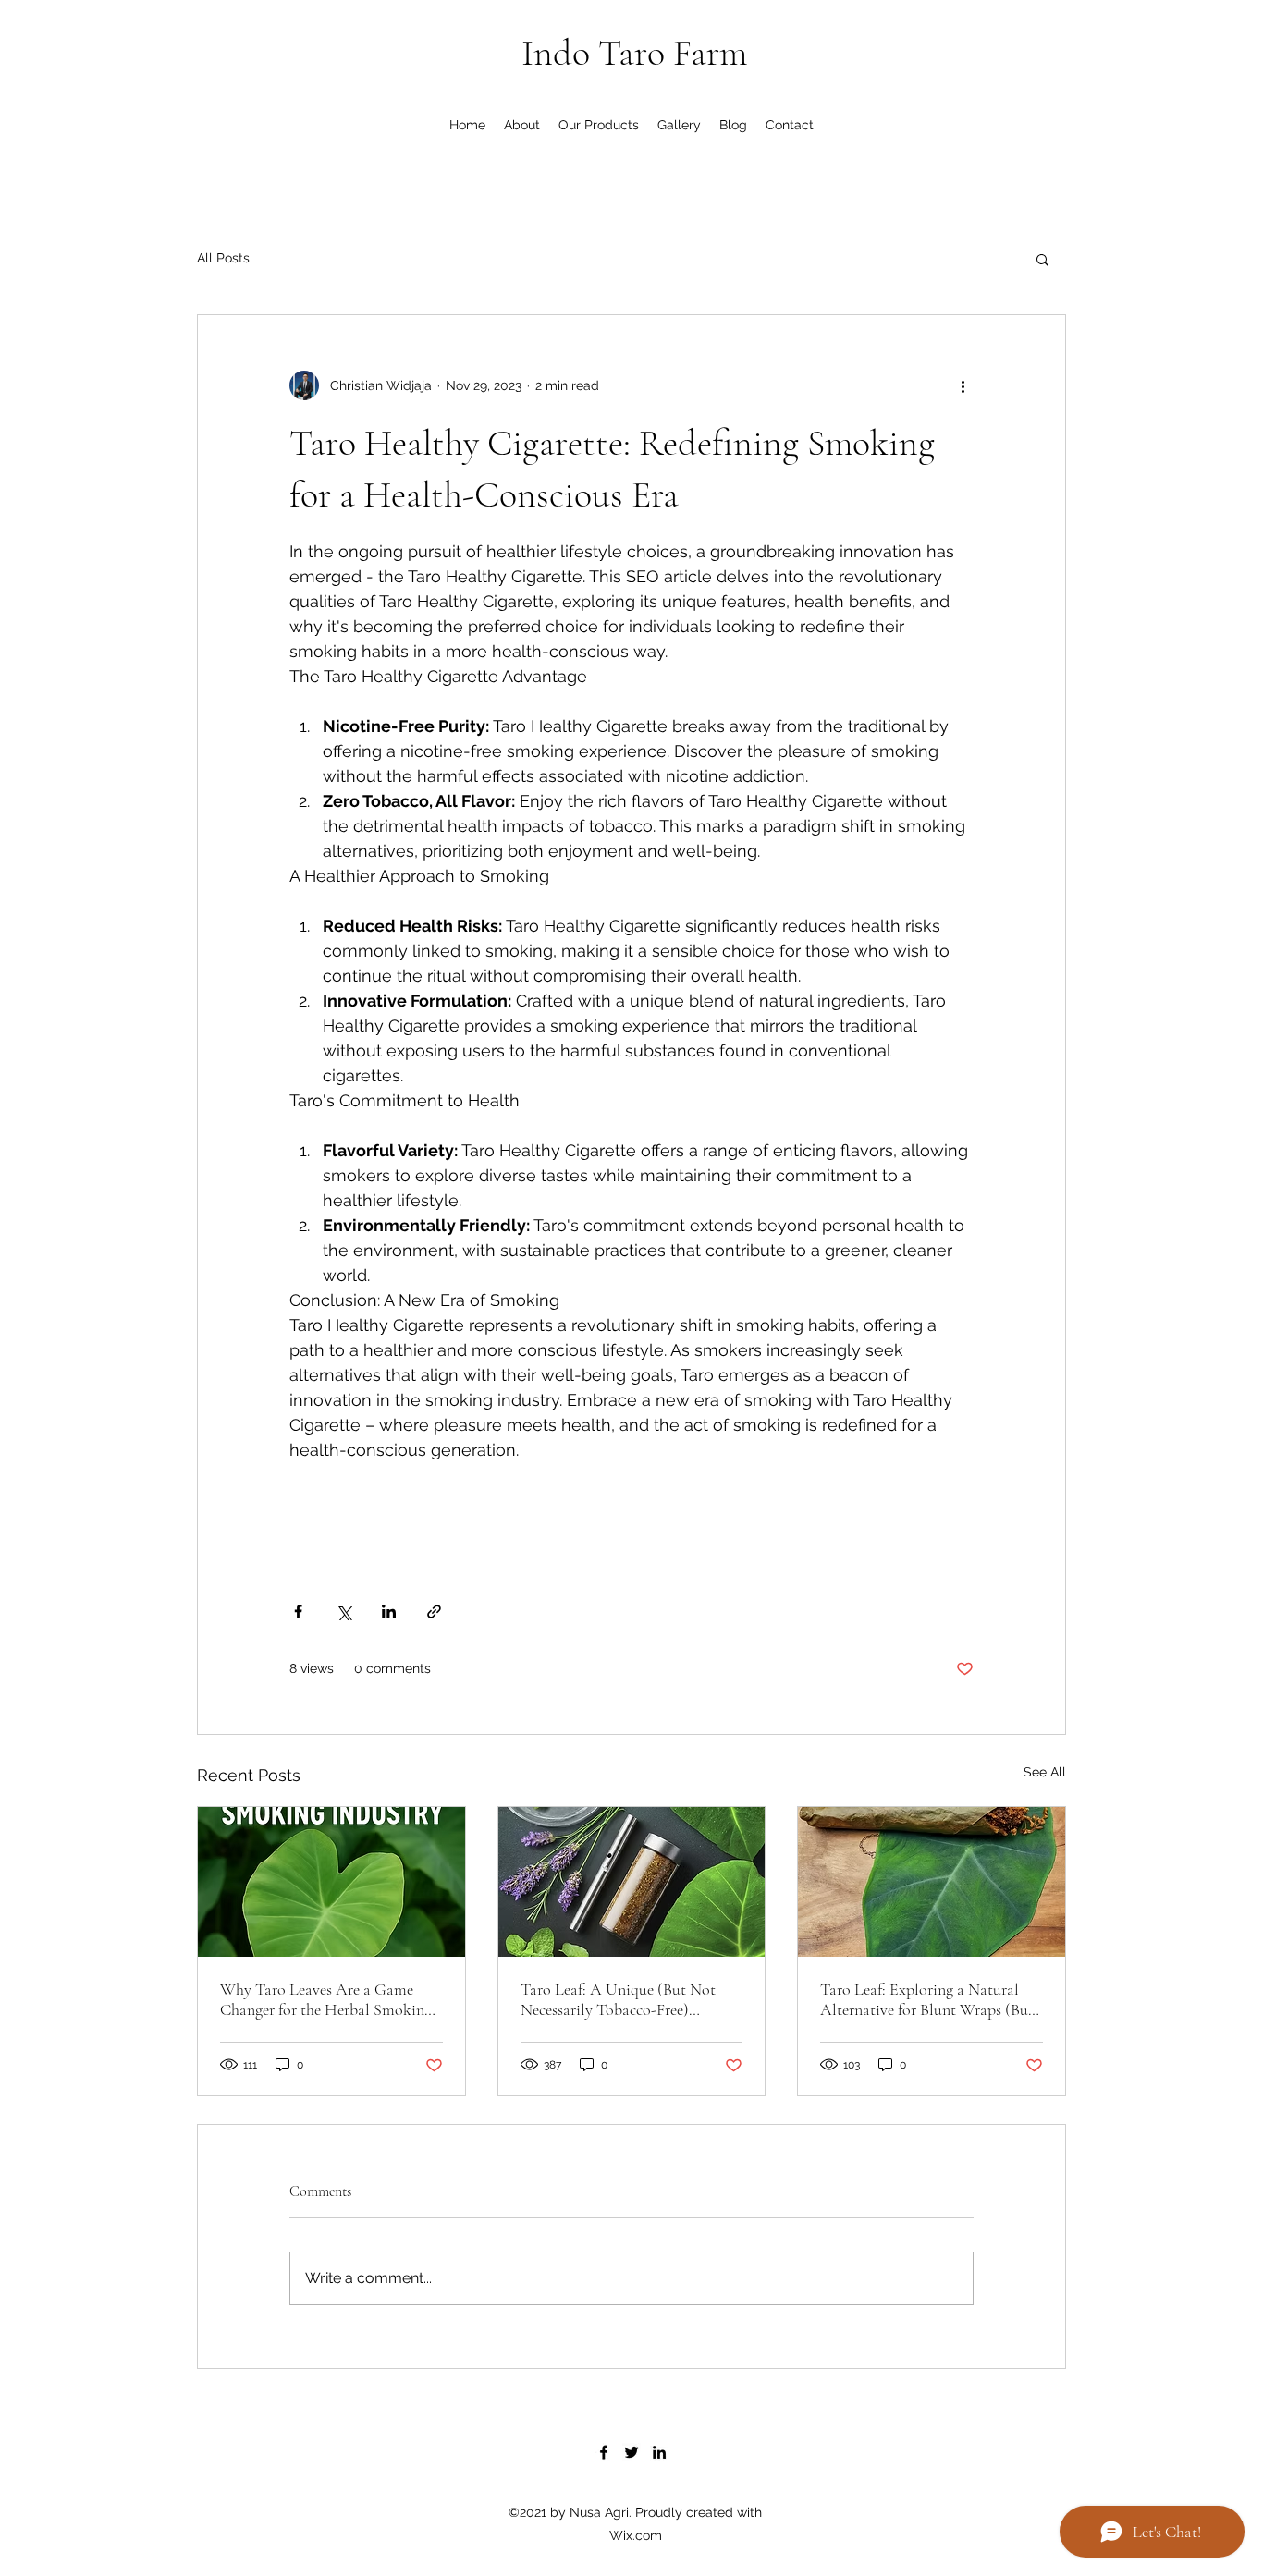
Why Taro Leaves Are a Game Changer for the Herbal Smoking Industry (326, 1999)
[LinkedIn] (659, 2452)
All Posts (223, 258)
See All (1045, 1772)
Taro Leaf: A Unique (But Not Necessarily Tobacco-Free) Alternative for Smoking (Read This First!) (621, 1999)
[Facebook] (604, 2452)
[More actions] (963, 385)
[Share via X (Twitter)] (343, 1612)
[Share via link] (434, 1612)
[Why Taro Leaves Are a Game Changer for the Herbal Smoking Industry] (331, 1882)
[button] (1042, 259)
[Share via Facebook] (298, 1612)
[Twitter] (631, 2452)
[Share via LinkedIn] (389, 1612)
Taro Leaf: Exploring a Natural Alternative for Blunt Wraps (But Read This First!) (927, 1999)
